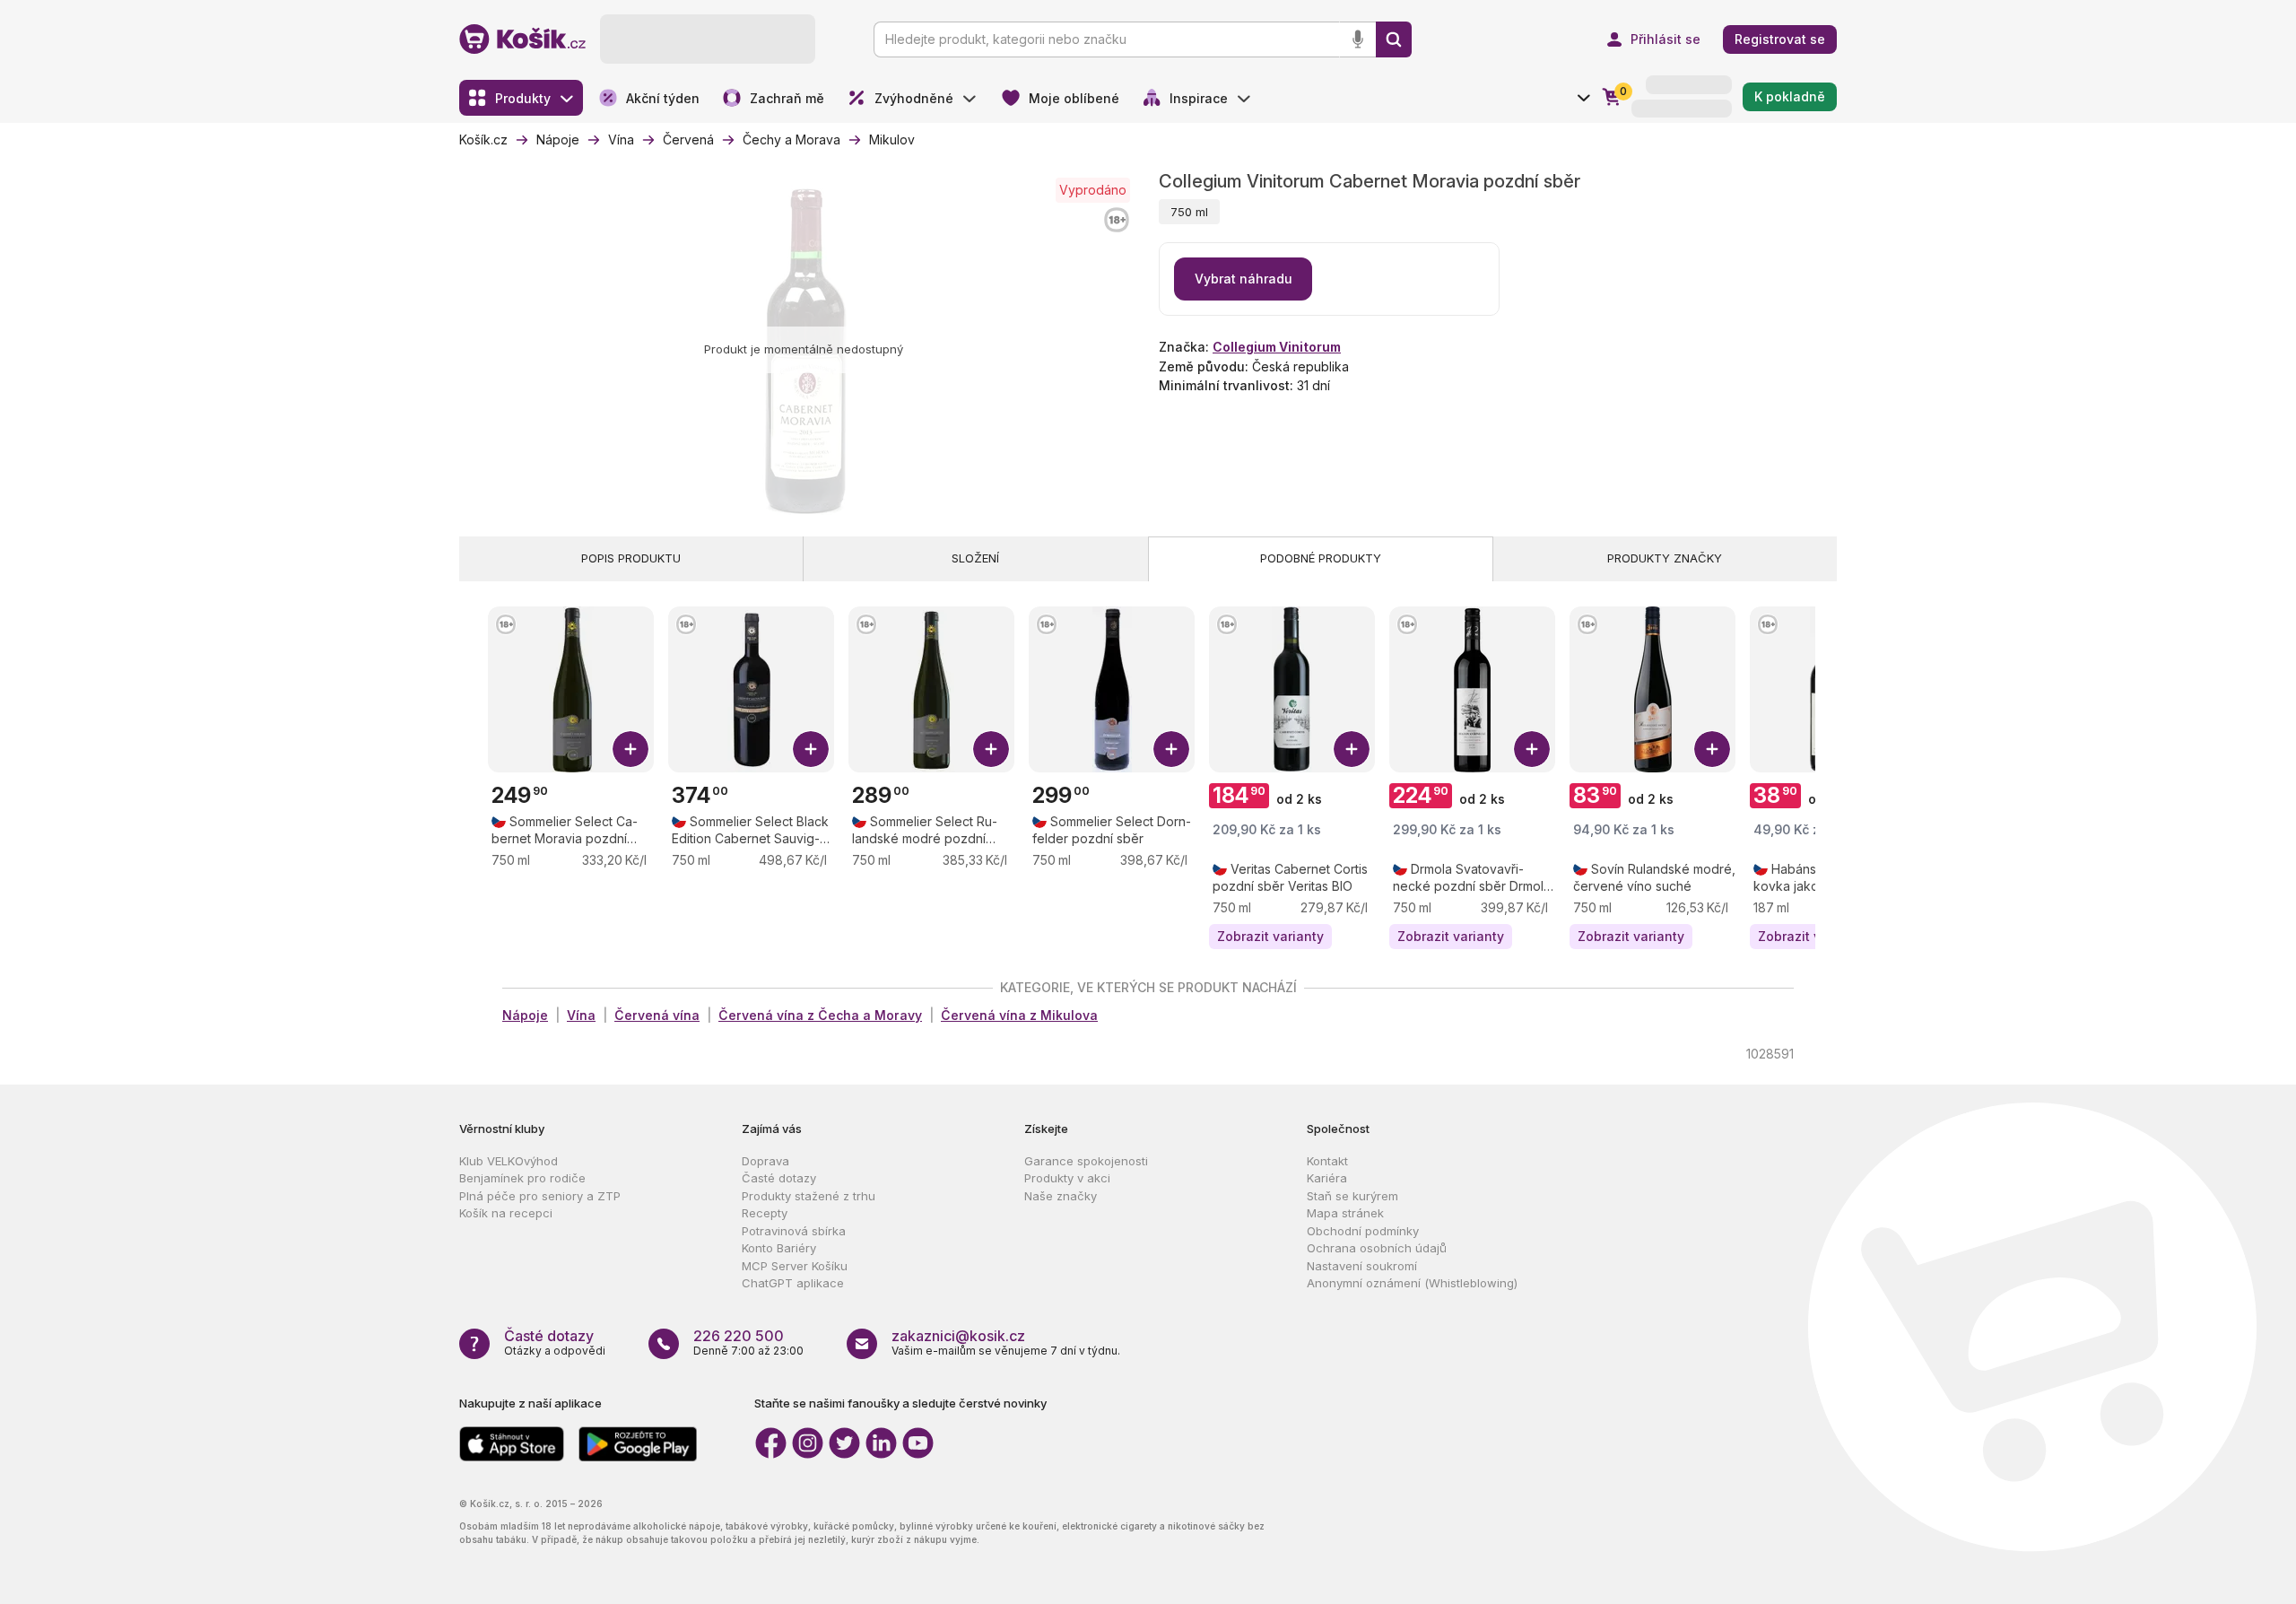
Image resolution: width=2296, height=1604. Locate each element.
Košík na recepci (506, 1213)
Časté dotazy (779, 1178)
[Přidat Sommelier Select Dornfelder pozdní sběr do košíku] (1171, 749)
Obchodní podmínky (1363, 1231)
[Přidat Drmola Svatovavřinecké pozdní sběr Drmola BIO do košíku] (1532, 749)
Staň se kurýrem (1352, 1196)
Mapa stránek (1345, 1213)
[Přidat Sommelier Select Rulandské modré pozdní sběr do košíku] (991, 749)
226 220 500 (739, 1336)
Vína (581, 1015)
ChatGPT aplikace (793, 1283)
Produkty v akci (1067, 1178)
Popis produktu (631, 558)
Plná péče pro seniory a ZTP (540, 1196)
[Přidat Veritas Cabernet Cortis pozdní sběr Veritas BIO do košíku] (1352, 749)
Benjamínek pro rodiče (522, 1178)
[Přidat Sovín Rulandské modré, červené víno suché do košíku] (1712, 749)
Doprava (765, 1161)
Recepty (765, 1213)
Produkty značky (1665, 558)
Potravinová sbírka (794, 1231)
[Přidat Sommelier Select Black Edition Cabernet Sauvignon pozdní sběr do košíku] (811, 749)
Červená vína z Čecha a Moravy (820, 1015)
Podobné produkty (1321, 558)
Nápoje (525, 1015)
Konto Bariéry (779, 1248)
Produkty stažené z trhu (809, 1196)
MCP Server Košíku (795, 1266)
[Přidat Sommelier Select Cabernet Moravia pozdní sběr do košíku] (631, 749)
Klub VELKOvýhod (509, 1161)
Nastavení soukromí (1362, 1266)
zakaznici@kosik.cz (958, 1336)
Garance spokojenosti (1086, 1161)
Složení (975, 558)
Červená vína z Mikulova (1019, 1015)
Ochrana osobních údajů (1377, 1248)
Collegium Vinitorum (1277, 347)
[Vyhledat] (1394, 39)
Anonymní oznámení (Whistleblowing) (1412, 1283)
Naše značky (1061, 1196)
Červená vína (657, 1015)
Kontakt (1327, 1161)
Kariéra (1327, 1178)
